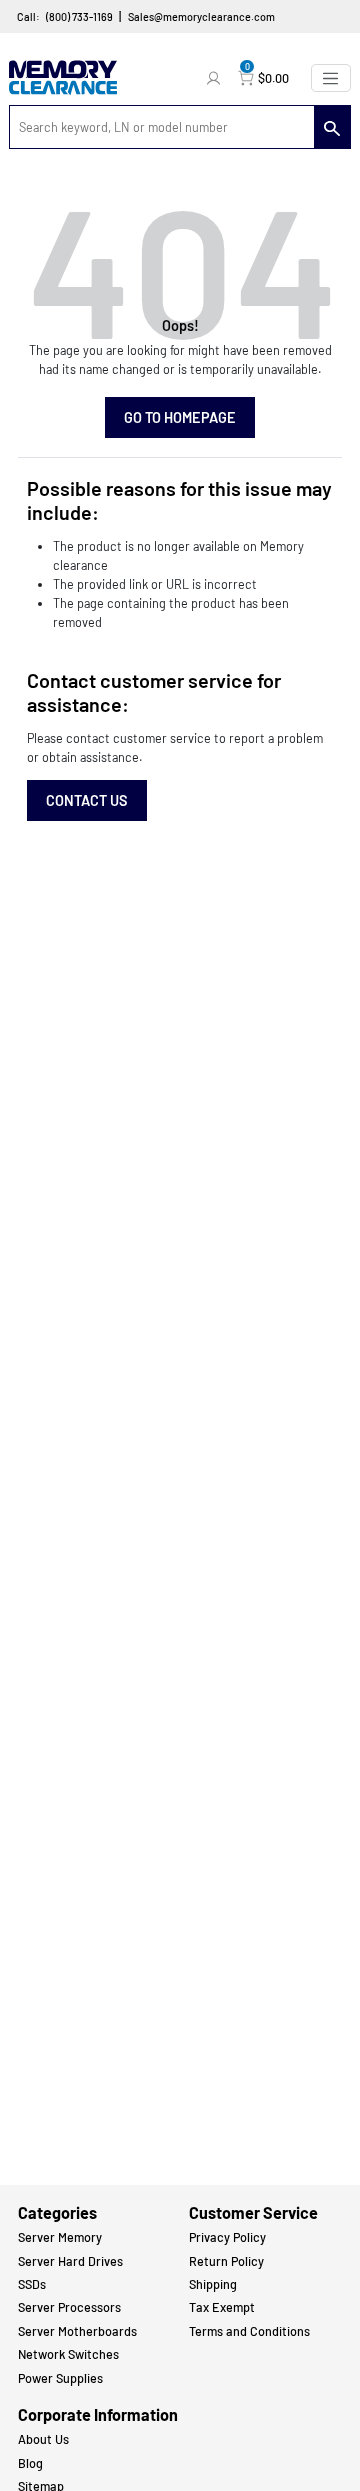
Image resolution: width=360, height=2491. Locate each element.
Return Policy (226, 2261)
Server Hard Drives (70, 2261)
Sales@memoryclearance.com (201, 16)
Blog (30, 2463)
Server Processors (69, 2307)
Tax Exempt (222, 2307)
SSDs (32, 2284)
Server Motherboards (77, 2331)
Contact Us (87, 800)
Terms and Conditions (249, 2331)
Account (216, 78)
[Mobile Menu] (331, 78)
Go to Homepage (180, 417)
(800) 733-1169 (79, 16)
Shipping (213, 2284)
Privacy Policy (227, 2237)
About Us (43, 2439)
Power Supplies (60, 2378)
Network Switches (68, 2354)
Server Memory (60, 2237)
